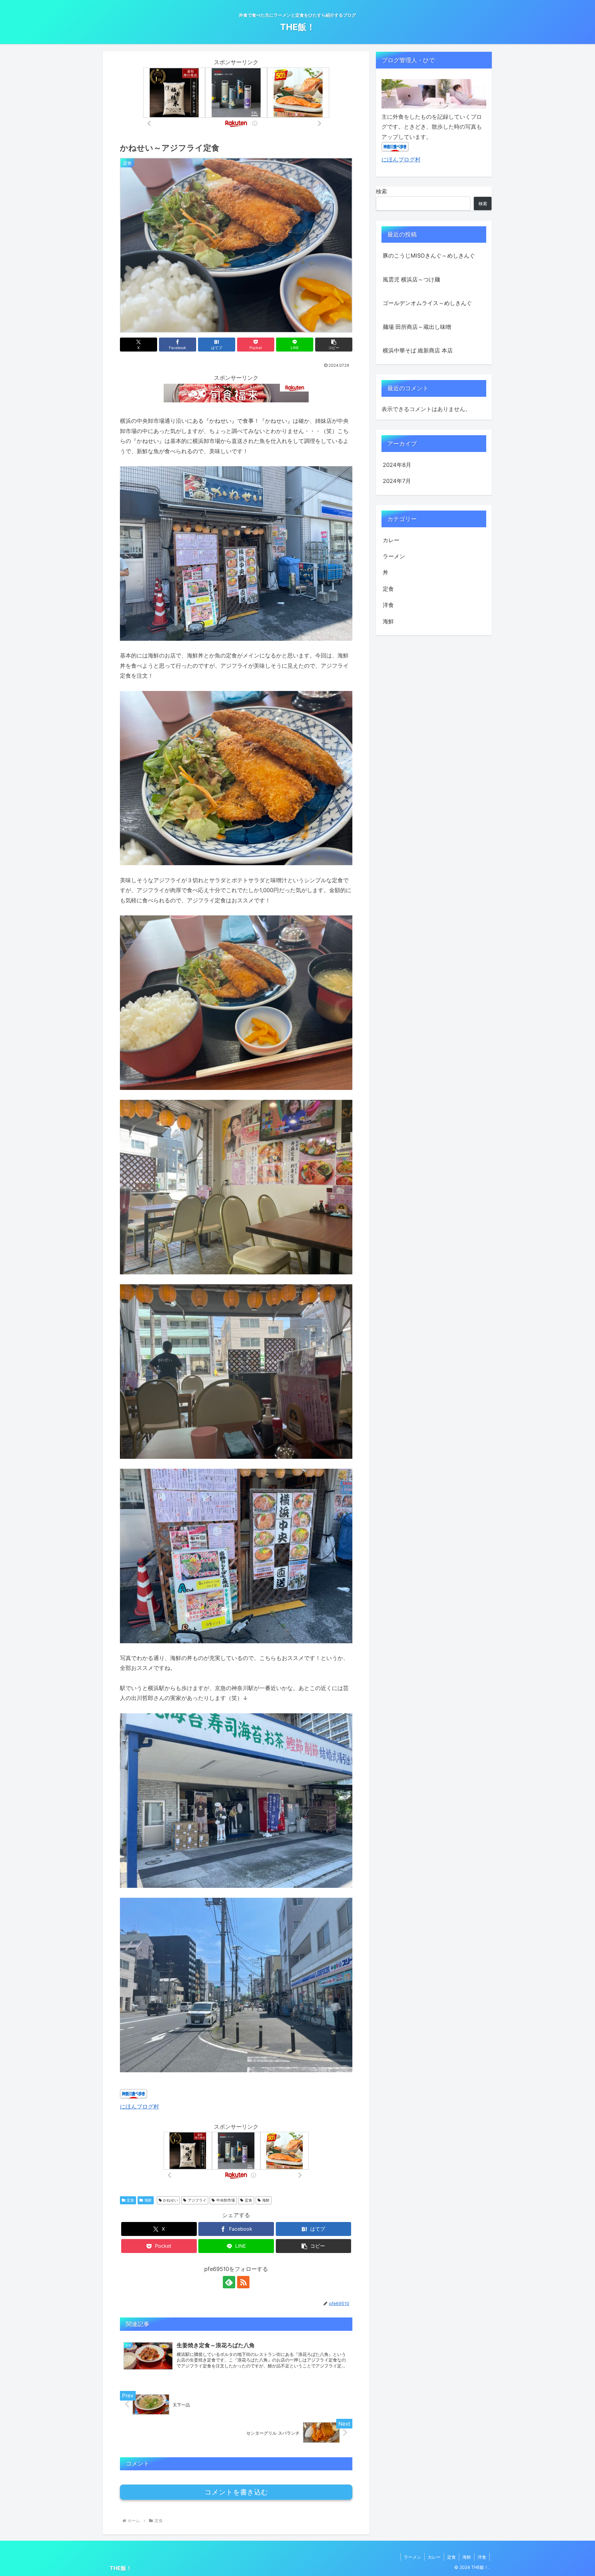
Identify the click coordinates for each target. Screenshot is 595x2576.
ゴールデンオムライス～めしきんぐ (427, 303)
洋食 (482, 2557)
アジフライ (197, 2200)
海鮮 (148, 2200)
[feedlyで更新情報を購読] (229, 2282)
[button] (334, 345)
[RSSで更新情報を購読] (243, 2282)
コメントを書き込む (236, 2492)
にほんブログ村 (139, 2107)
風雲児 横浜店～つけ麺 (411, 279)
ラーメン (412, 2557)
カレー (434, 2557)
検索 (381, 191)
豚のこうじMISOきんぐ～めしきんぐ (429, 256)
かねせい (170, 2200)
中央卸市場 (226, 2200)
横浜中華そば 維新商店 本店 (418, 350)
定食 (130, 2200)
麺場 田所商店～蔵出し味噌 (417, 327)
